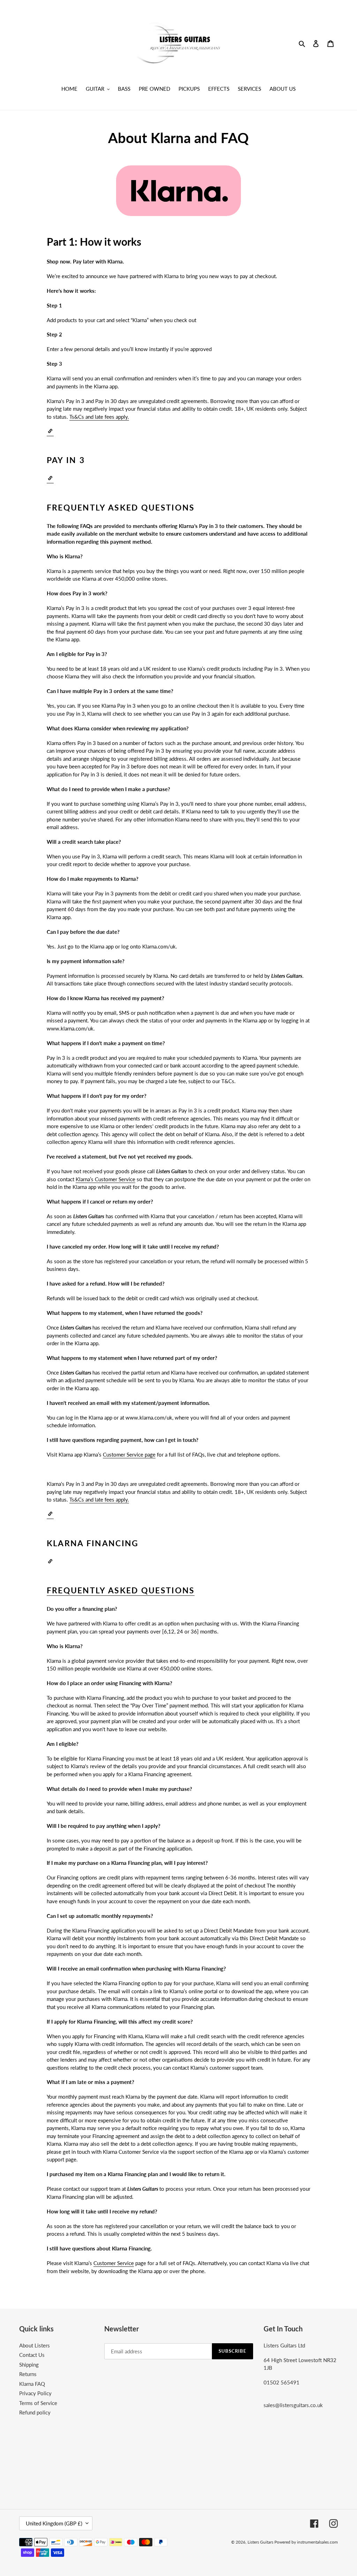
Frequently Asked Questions (121, 1590)
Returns (28, 2374)
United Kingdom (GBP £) (54, 2523)
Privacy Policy (35, 2393)
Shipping (29, 2365)
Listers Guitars (261, 2542)
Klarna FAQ (32, 2384)
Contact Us (32, 2355)
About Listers (35, 2345)
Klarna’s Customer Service (105, 1179)
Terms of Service (38, 2403)
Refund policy (35, 2412)
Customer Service (114, 2263)
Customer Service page (129, 1454)
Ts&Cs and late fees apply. (99, 417)
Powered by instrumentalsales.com (306, 2542)
